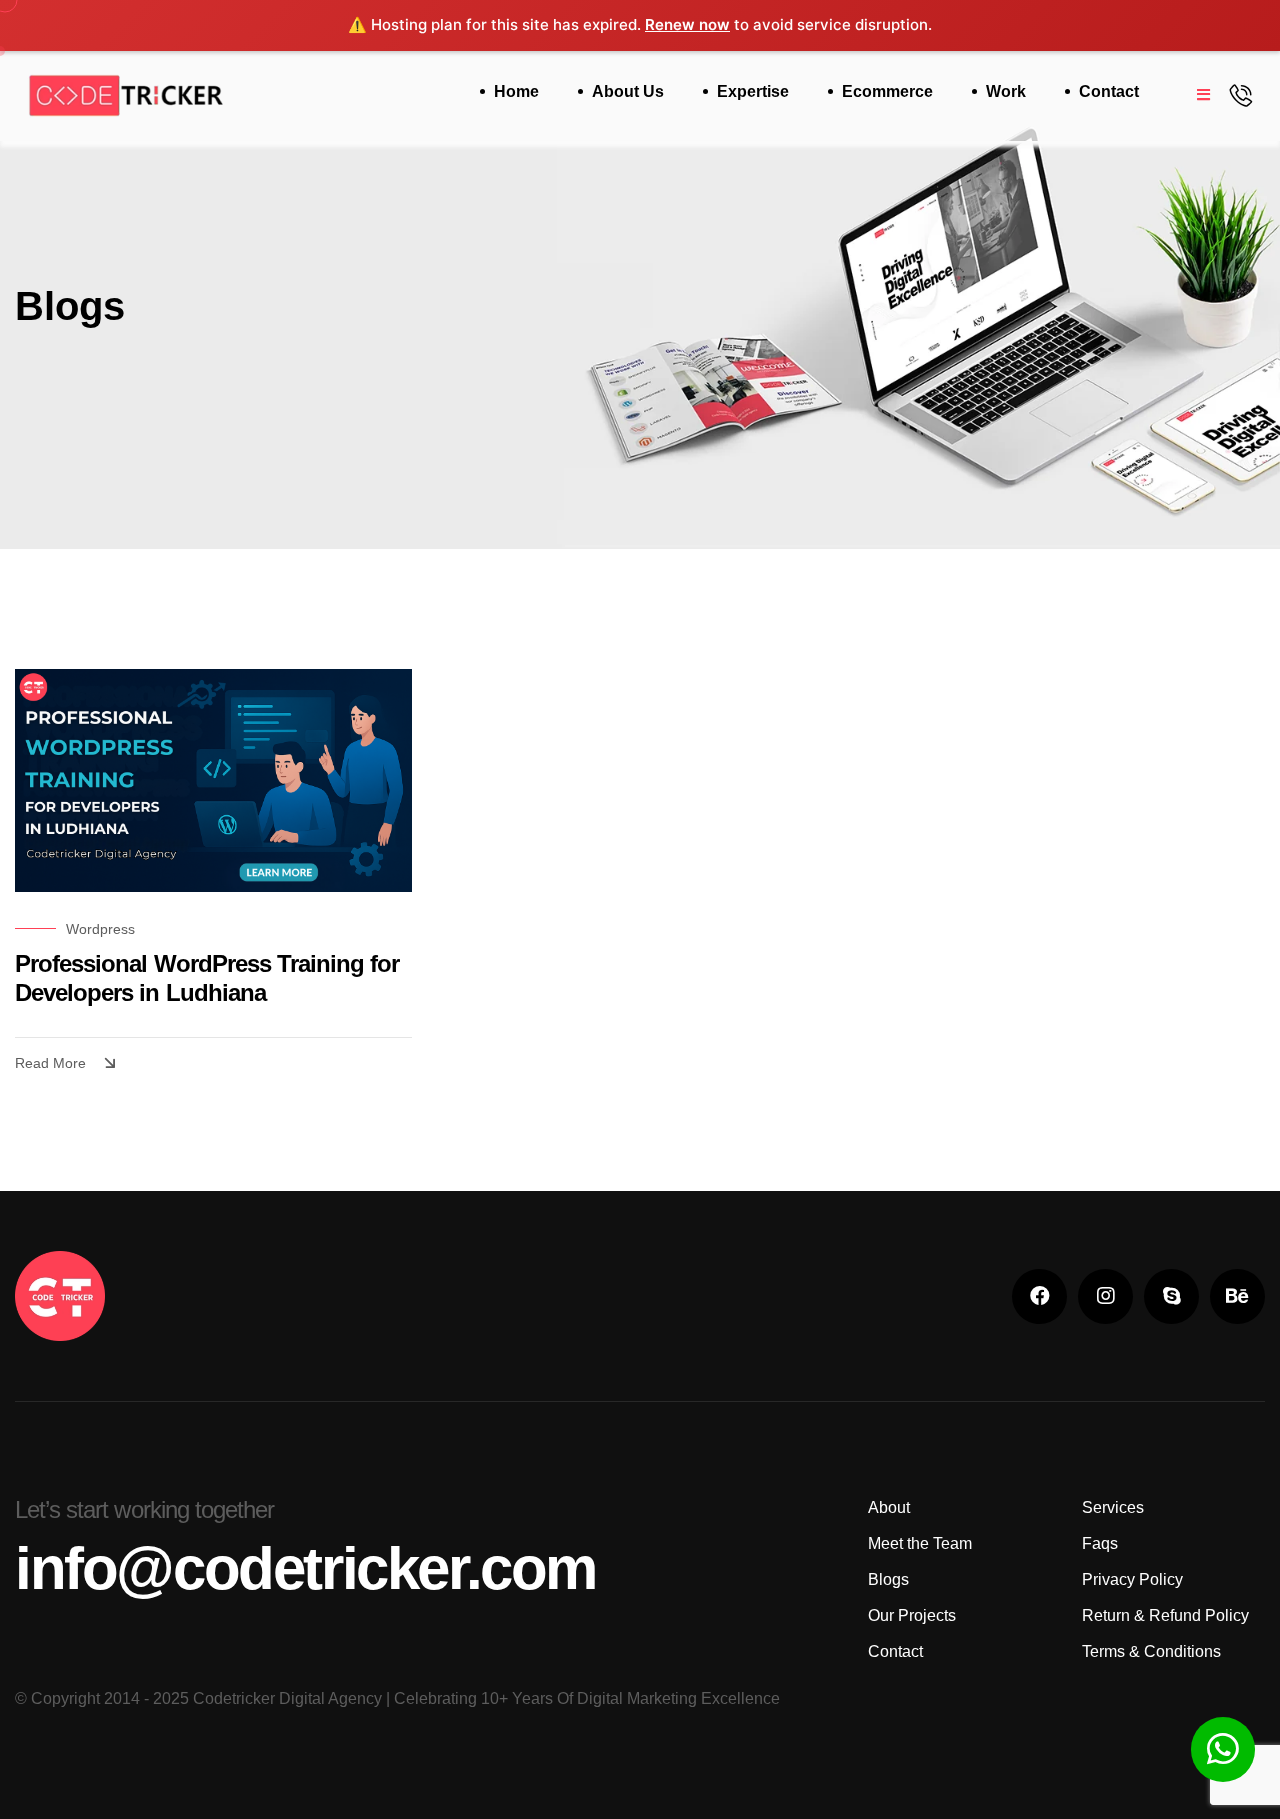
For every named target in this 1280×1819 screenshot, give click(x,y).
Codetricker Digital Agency (287, 1698)
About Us (628, 91)
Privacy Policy (1132, 1579)
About (889, 1507)
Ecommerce (887, 91)
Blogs (888, 1579)
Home (516, 91)
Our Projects (912, 1615)
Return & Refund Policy (1165, 1615)
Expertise (753, 91)
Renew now (687, 24)
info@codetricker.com (305, 1569)
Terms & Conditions (1151, 1651)
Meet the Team (920, 1543)
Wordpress (100, 929)
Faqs (1100, 1543)
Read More (50, 1063)
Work (1006, 91)
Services (1113, 1507)
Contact (1109, 91)
